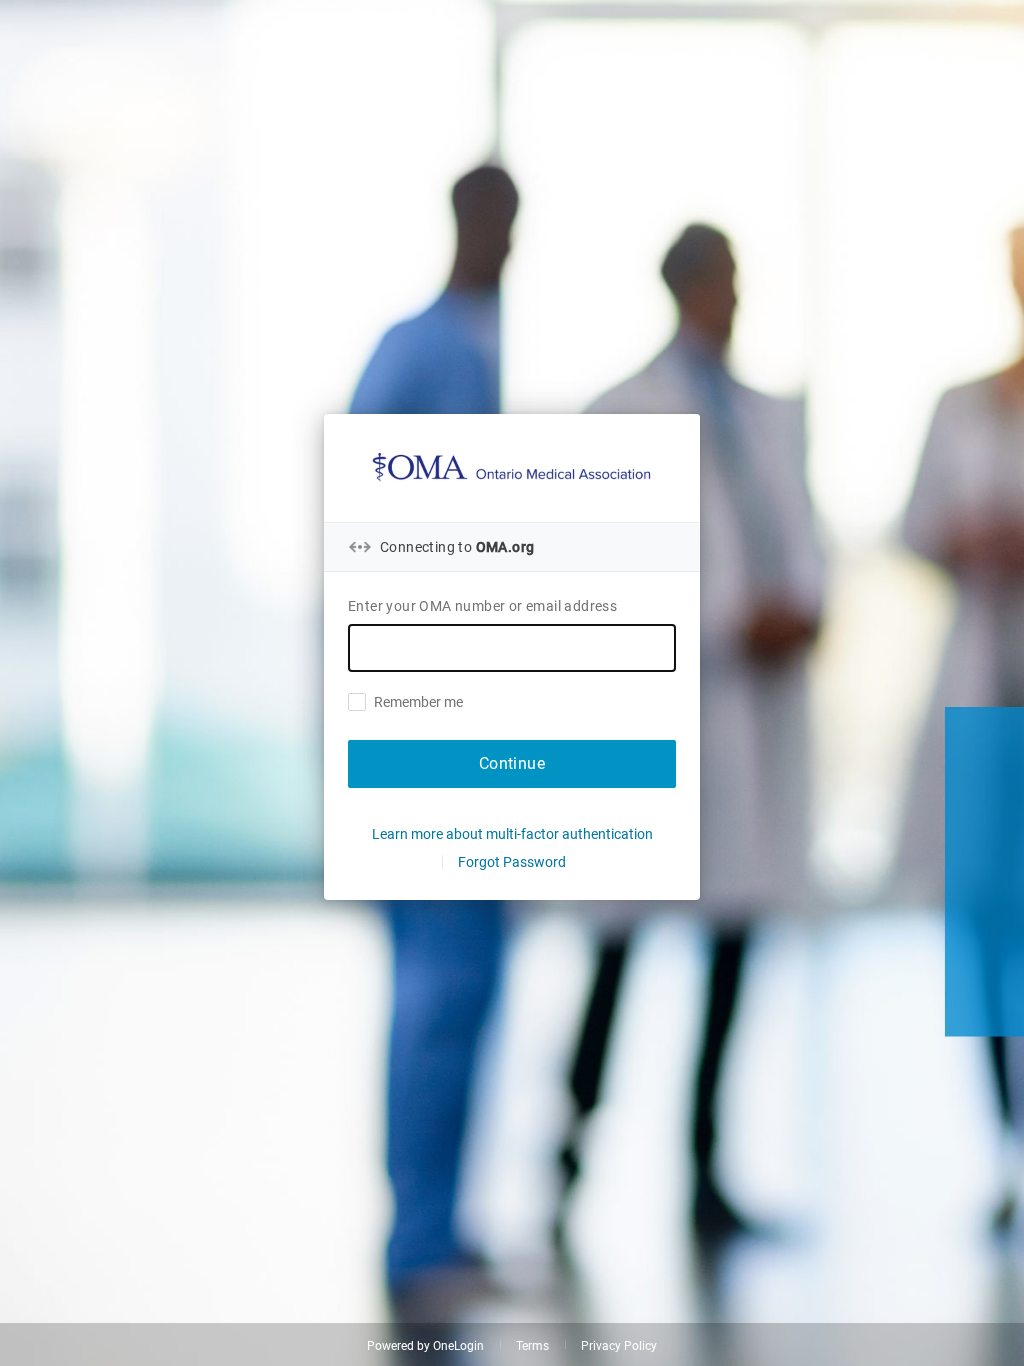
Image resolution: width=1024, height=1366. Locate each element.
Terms (532, 1346)
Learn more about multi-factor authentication (512, 834)
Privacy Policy (619, 1346)
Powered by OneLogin (425, 1346)
